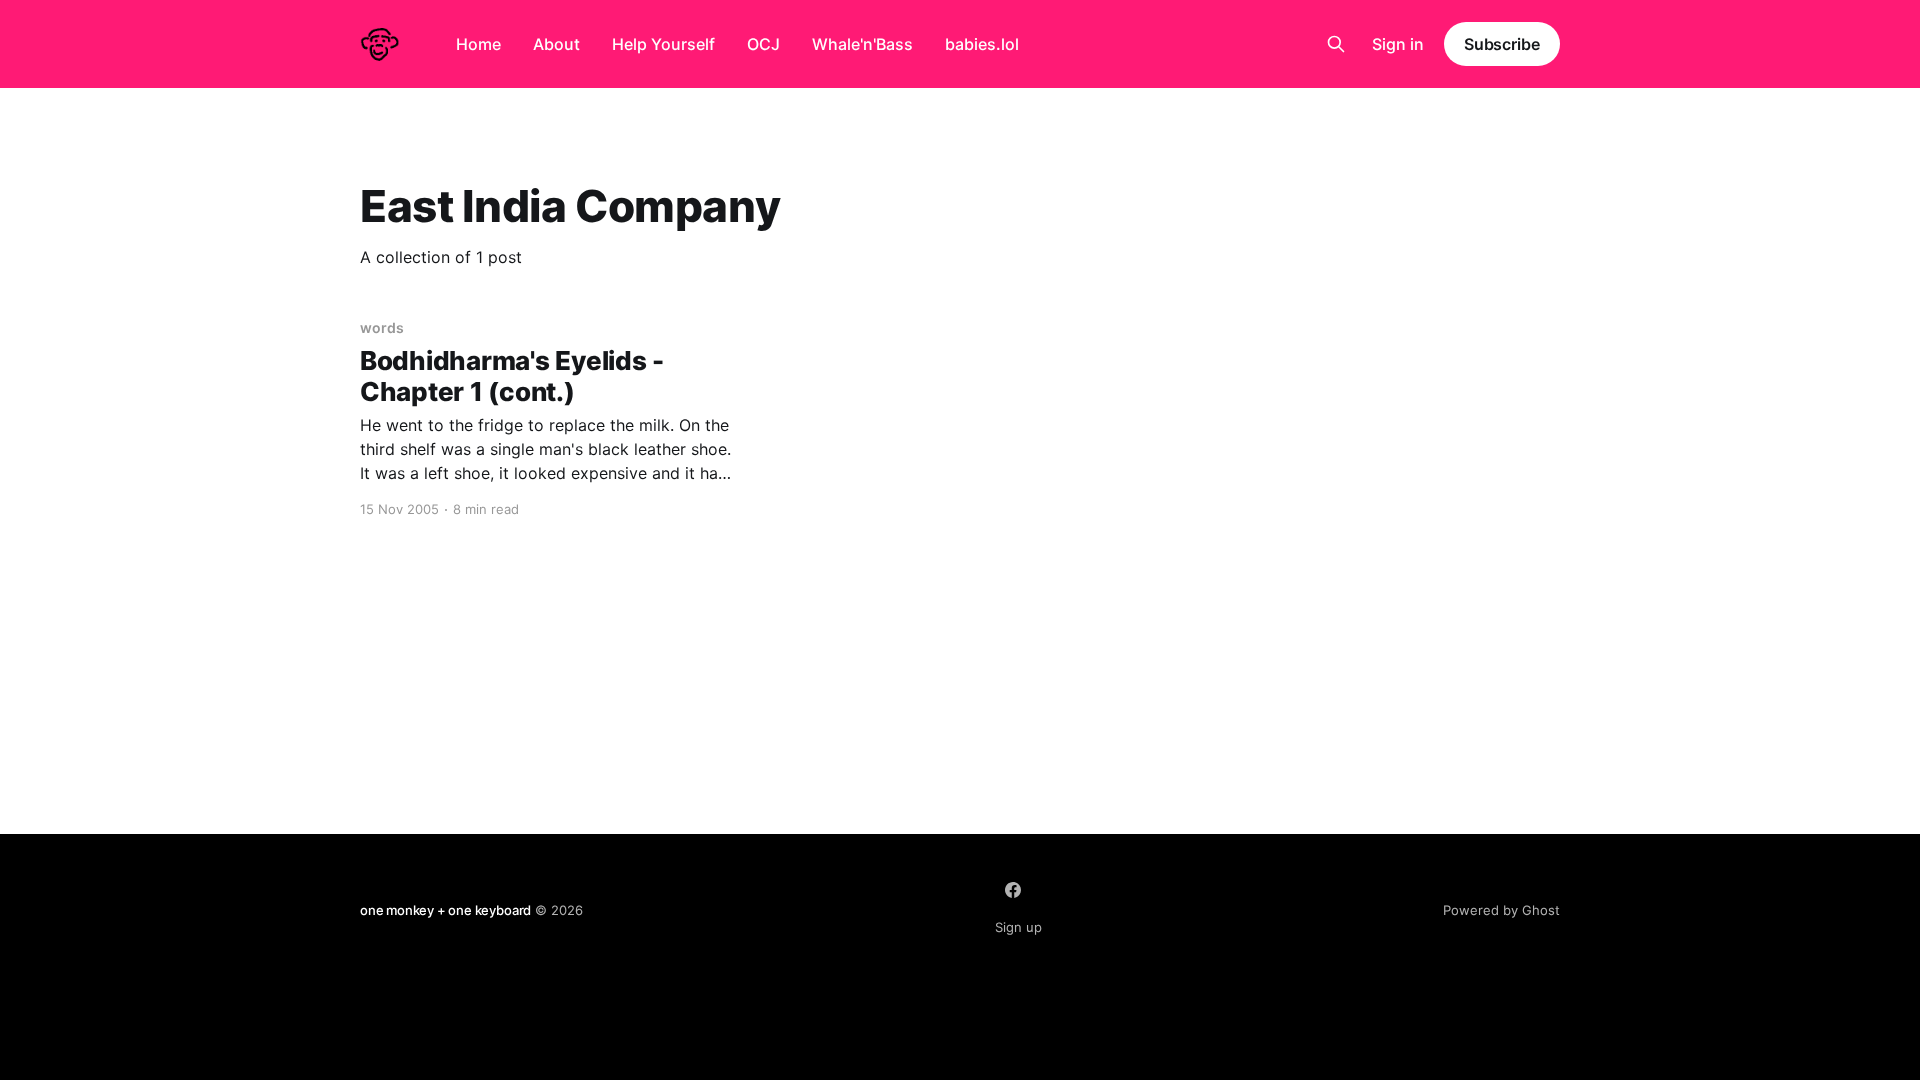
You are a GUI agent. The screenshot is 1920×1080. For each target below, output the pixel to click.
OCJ (763, 44)
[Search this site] (1336, 44)
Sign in (1398, 44)
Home (478, 44)
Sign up (1018, 927)
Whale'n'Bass (862, 44)
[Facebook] (1013, 890)
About (556, 44)
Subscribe (1502, 44)
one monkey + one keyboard (445, 910)
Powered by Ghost (1501, 910)
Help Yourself (663, 44)
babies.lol (982, 44)
